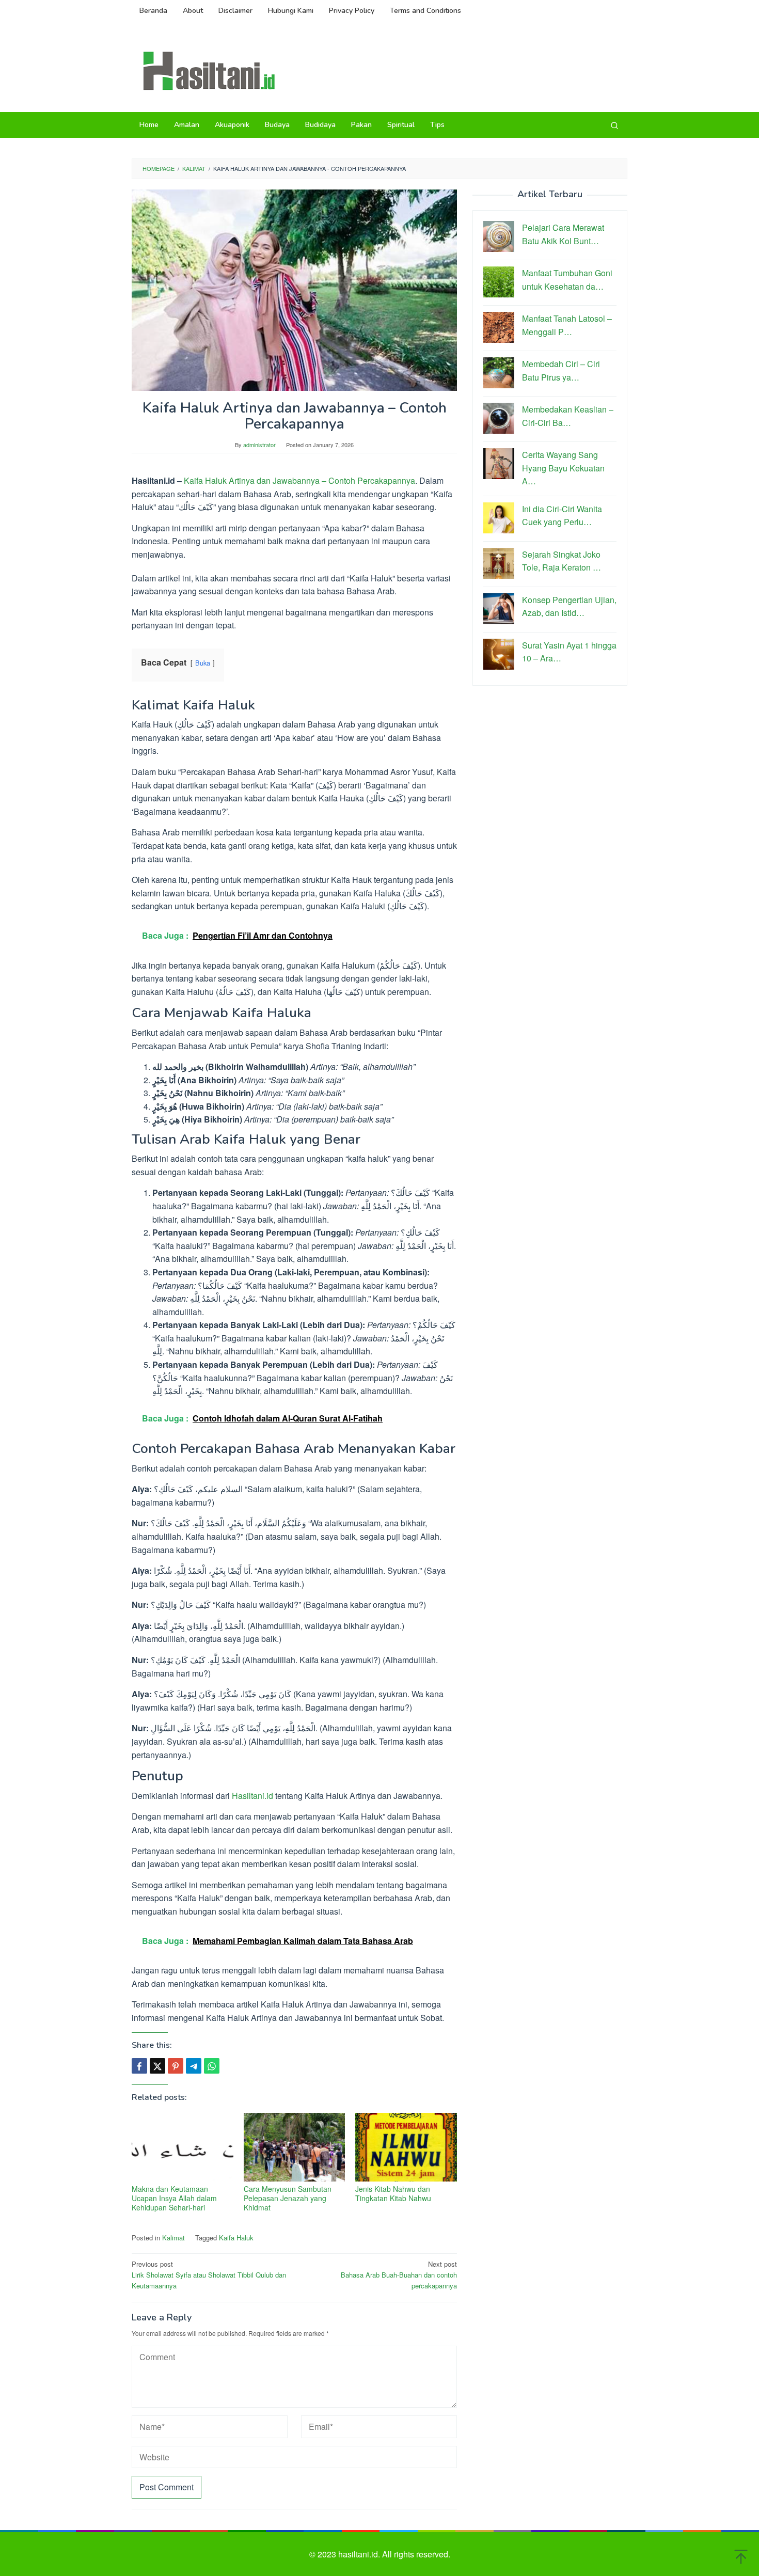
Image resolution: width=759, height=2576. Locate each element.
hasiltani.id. (360, 2554)
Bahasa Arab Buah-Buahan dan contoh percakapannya (399, 2275)
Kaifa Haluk (236, 2238)
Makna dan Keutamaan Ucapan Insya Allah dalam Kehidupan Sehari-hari (174, 2198)
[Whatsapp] (212, 2066)
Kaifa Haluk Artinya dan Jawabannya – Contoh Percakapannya (299, 480)
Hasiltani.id (252, 1796)
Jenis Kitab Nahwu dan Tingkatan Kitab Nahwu (393, 2193)
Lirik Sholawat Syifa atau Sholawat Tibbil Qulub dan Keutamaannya (209, 2275)
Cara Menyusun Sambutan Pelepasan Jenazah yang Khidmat (288, 2198)
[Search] (614, 125)
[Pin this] (176, 2066)
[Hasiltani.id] (209, 70)
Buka (203, 663)
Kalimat (173, 2238)
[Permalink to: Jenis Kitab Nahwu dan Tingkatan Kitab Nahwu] (406, 2147)
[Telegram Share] (194, 2066)
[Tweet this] (157, 2066)
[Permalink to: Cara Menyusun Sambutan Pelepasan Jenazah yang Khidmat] (295, 2147)
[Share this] (139, 2066)
